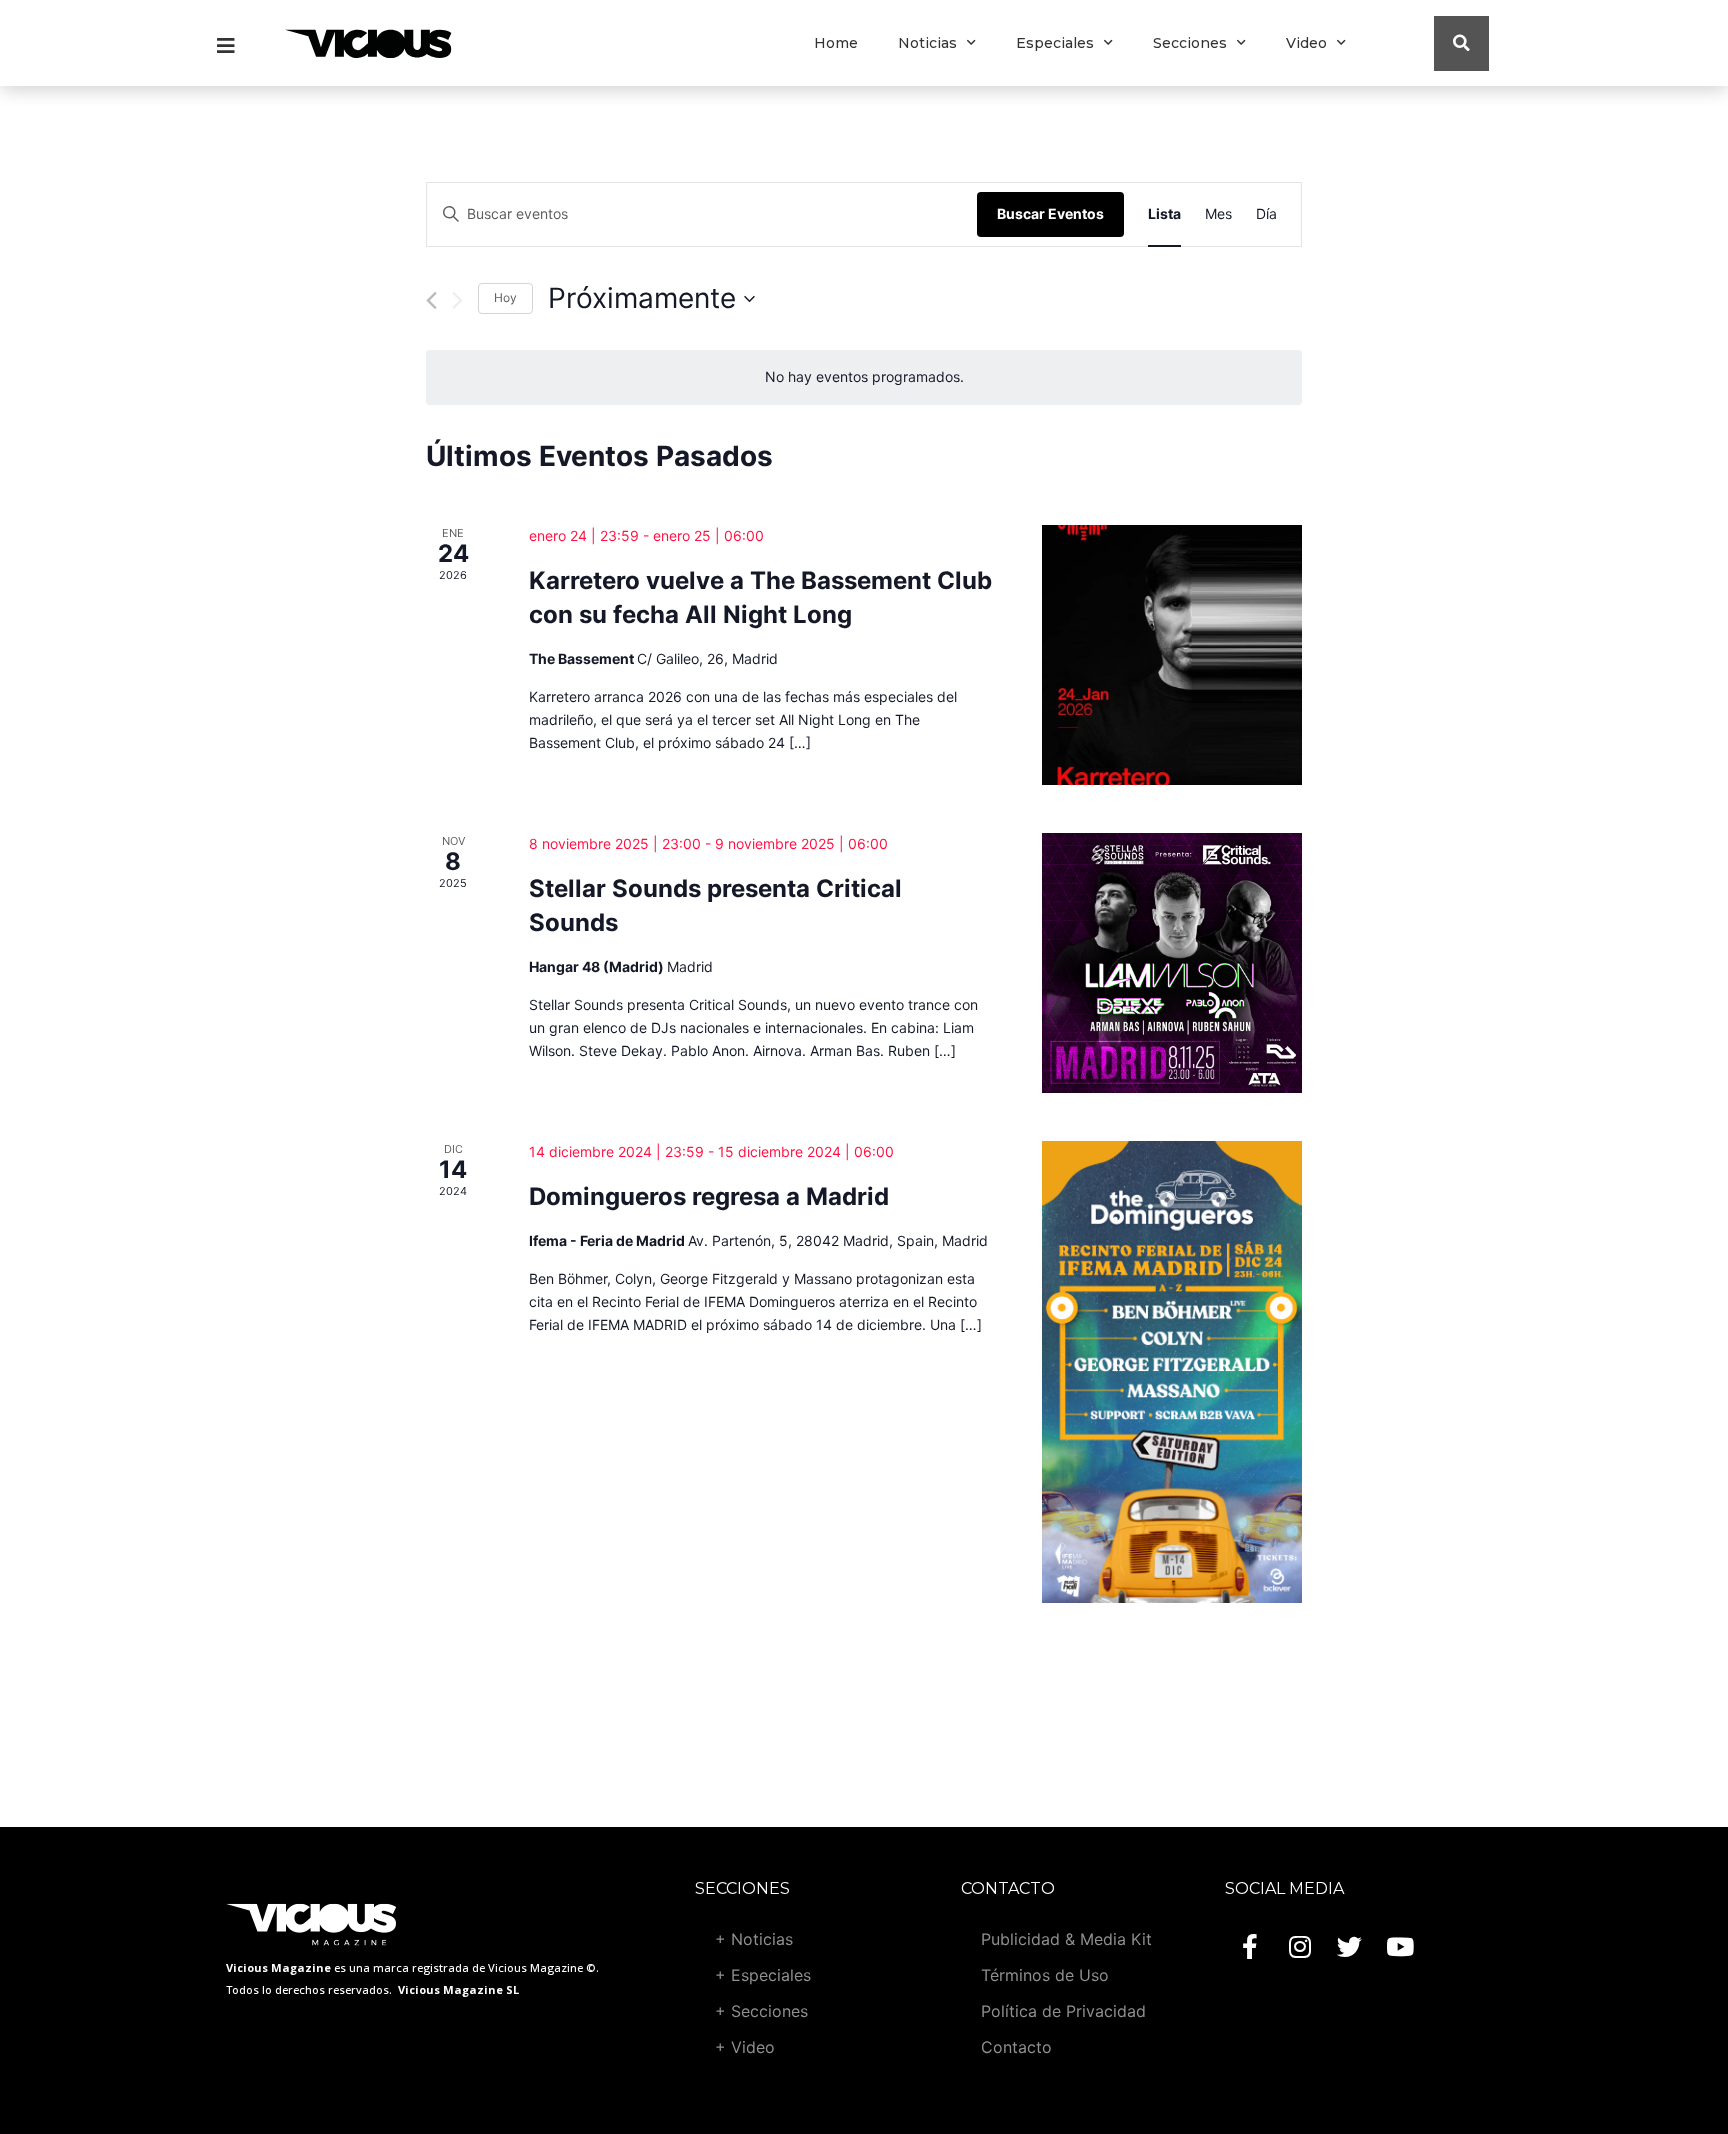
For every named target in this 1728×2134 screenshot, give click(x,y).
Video (1306, 43)
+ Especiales (763, 1975)
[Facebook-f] (1250, 1946)
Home (836, 43)
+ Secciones (761, 2011)
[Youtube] (1400, 1946)
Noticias (927, 43)
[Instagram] (1300, 1946)
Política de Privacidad (1063, 2011)
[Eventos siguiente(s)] (457, 300)
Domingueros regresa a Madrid (709, 1196)
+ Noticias (754, 1939)
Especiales (1055, 43)
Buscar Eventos (1050, 213)
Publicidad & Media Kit (1066, 1939)
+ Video (745, 2047)
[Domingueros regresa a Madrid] (1172, 1372)
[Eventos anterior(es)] (431, 300)
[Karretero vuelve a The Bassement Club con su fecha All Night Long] (1172, 655)
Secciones (1190, 43)
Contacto (1016, 2047)
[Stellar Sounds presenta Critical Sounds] (1172, 963)
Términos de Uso (1045, 1975)
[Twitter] (1350, 1946)
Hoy (505, 297)
